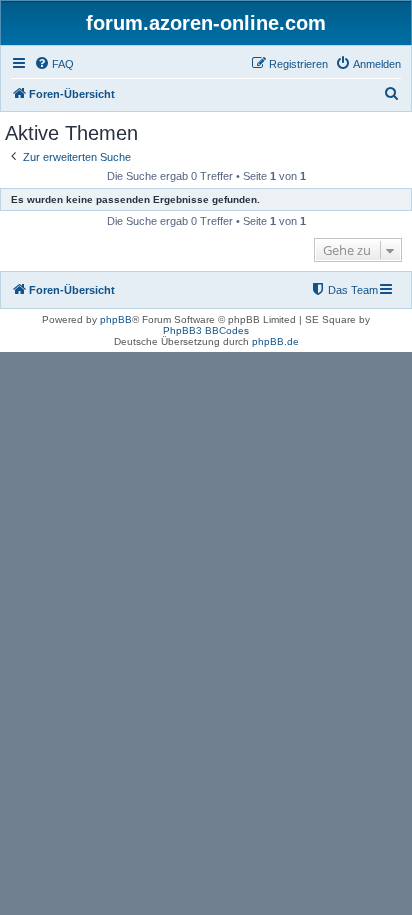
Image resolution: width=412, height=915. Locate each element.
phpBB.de (275, 341)
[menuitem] (54, 64)
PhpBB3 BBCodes (206, 330)
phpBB (116, 319)
